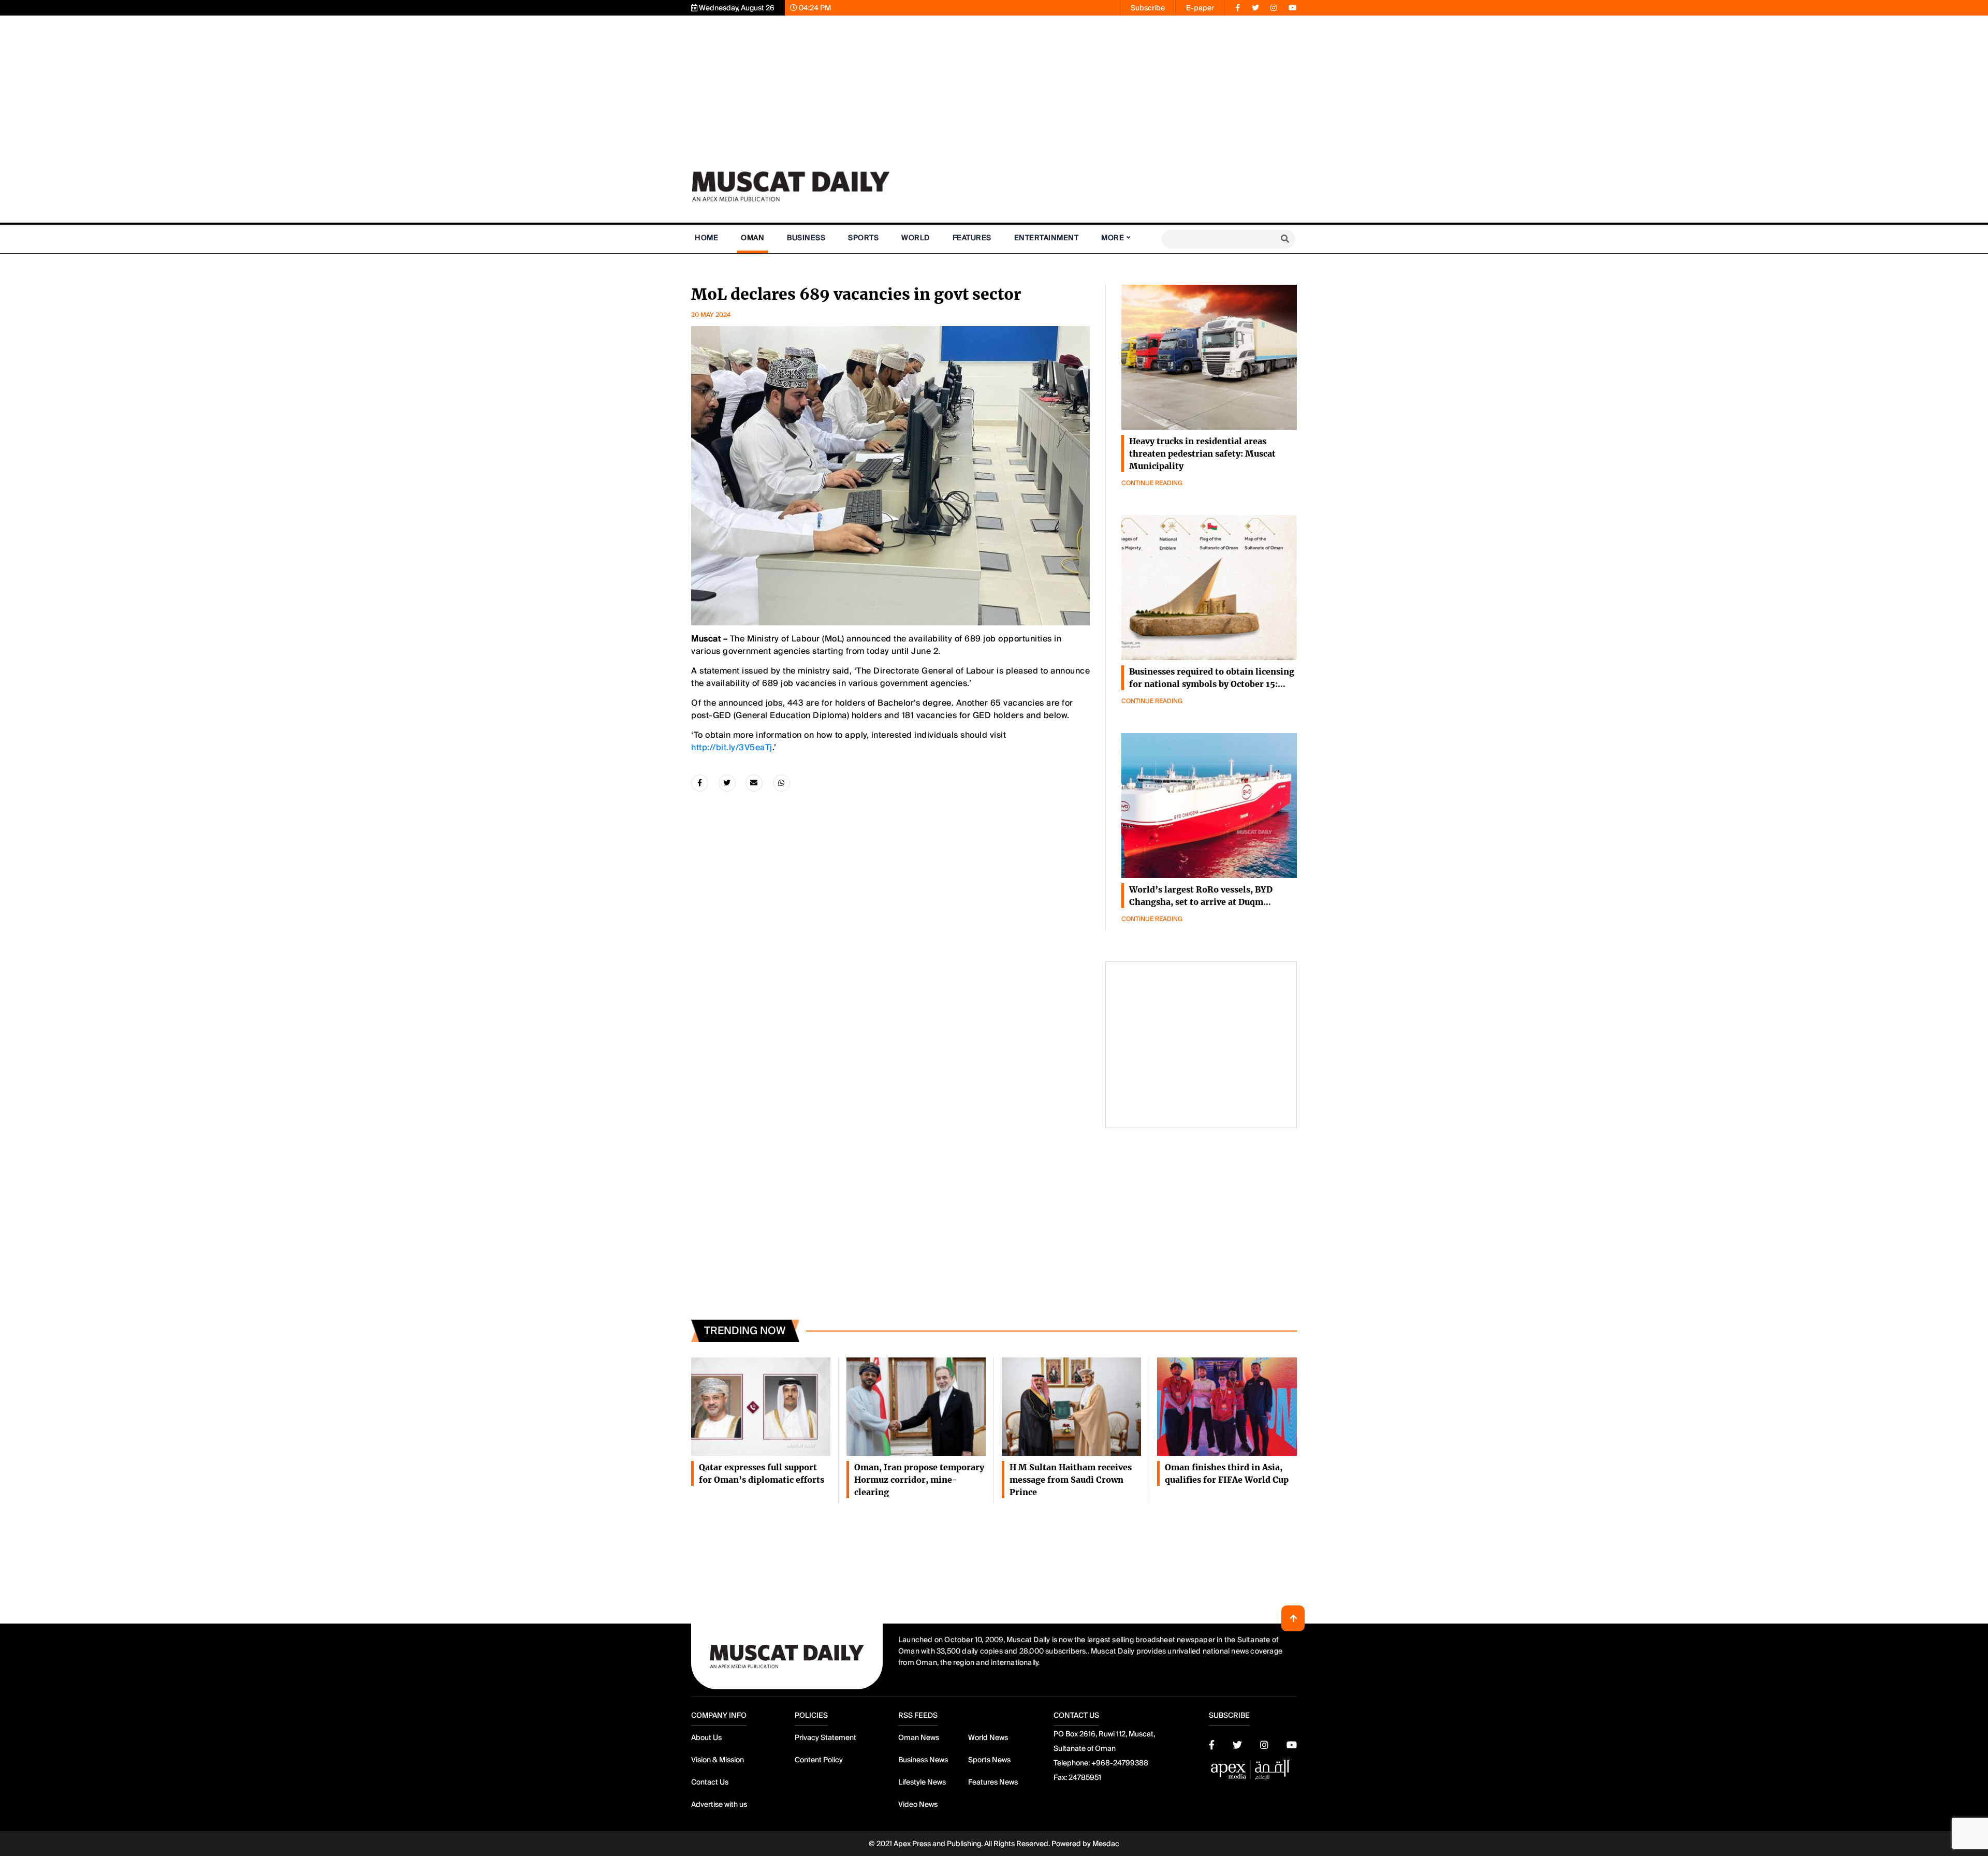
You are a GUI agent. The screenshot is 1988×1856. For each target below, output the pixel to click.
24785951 (1085, 1777)
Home (706, 238)
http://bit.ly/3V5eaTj (732, 747)
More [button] (1113, 238)
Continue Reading (1152, 483)
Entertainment (1047, 238)
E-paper (1200, 8)
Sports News (989, 1760)
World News (988, 1737)
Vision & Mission (718, 1760)
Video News (918, 1804)
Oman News (919, 1737)
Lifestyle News (922, 1782)
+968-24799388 (1120, 1763)
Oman (752, 238)
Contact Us (710, 1782)
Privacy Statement (825, 1737)
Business (806, 238)
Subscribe (1148, 8)
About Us (706, 1737)
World (916, 238)
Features (972, 238)
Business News (923, 1760)
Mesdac (1106, 1844)
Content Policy (819, 1760)
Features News (993, 1782)
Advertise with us (719, 1804)
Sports (863, 238)
